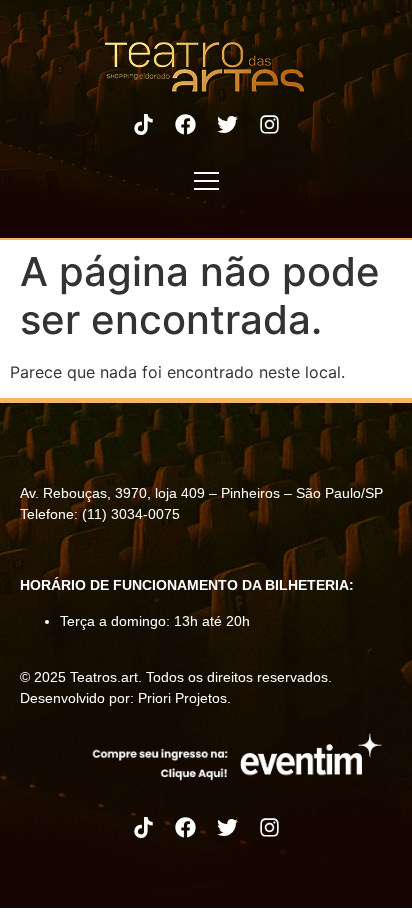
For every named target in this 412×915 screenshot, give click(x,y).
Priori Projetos (182, 698)
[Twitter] (227, 124)
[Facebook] (185, 124)
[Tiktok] (143, 124)
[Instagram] (269, 124)
